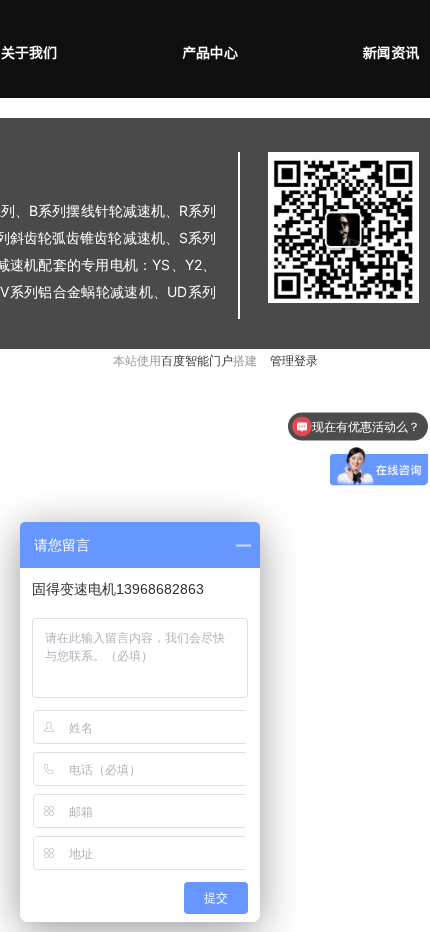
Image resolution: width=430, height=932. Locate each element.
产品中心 (210, 53)
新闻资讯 (391, 53)
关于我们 (29, 53)
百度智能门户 (197, 360)
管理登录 (294, 360)
